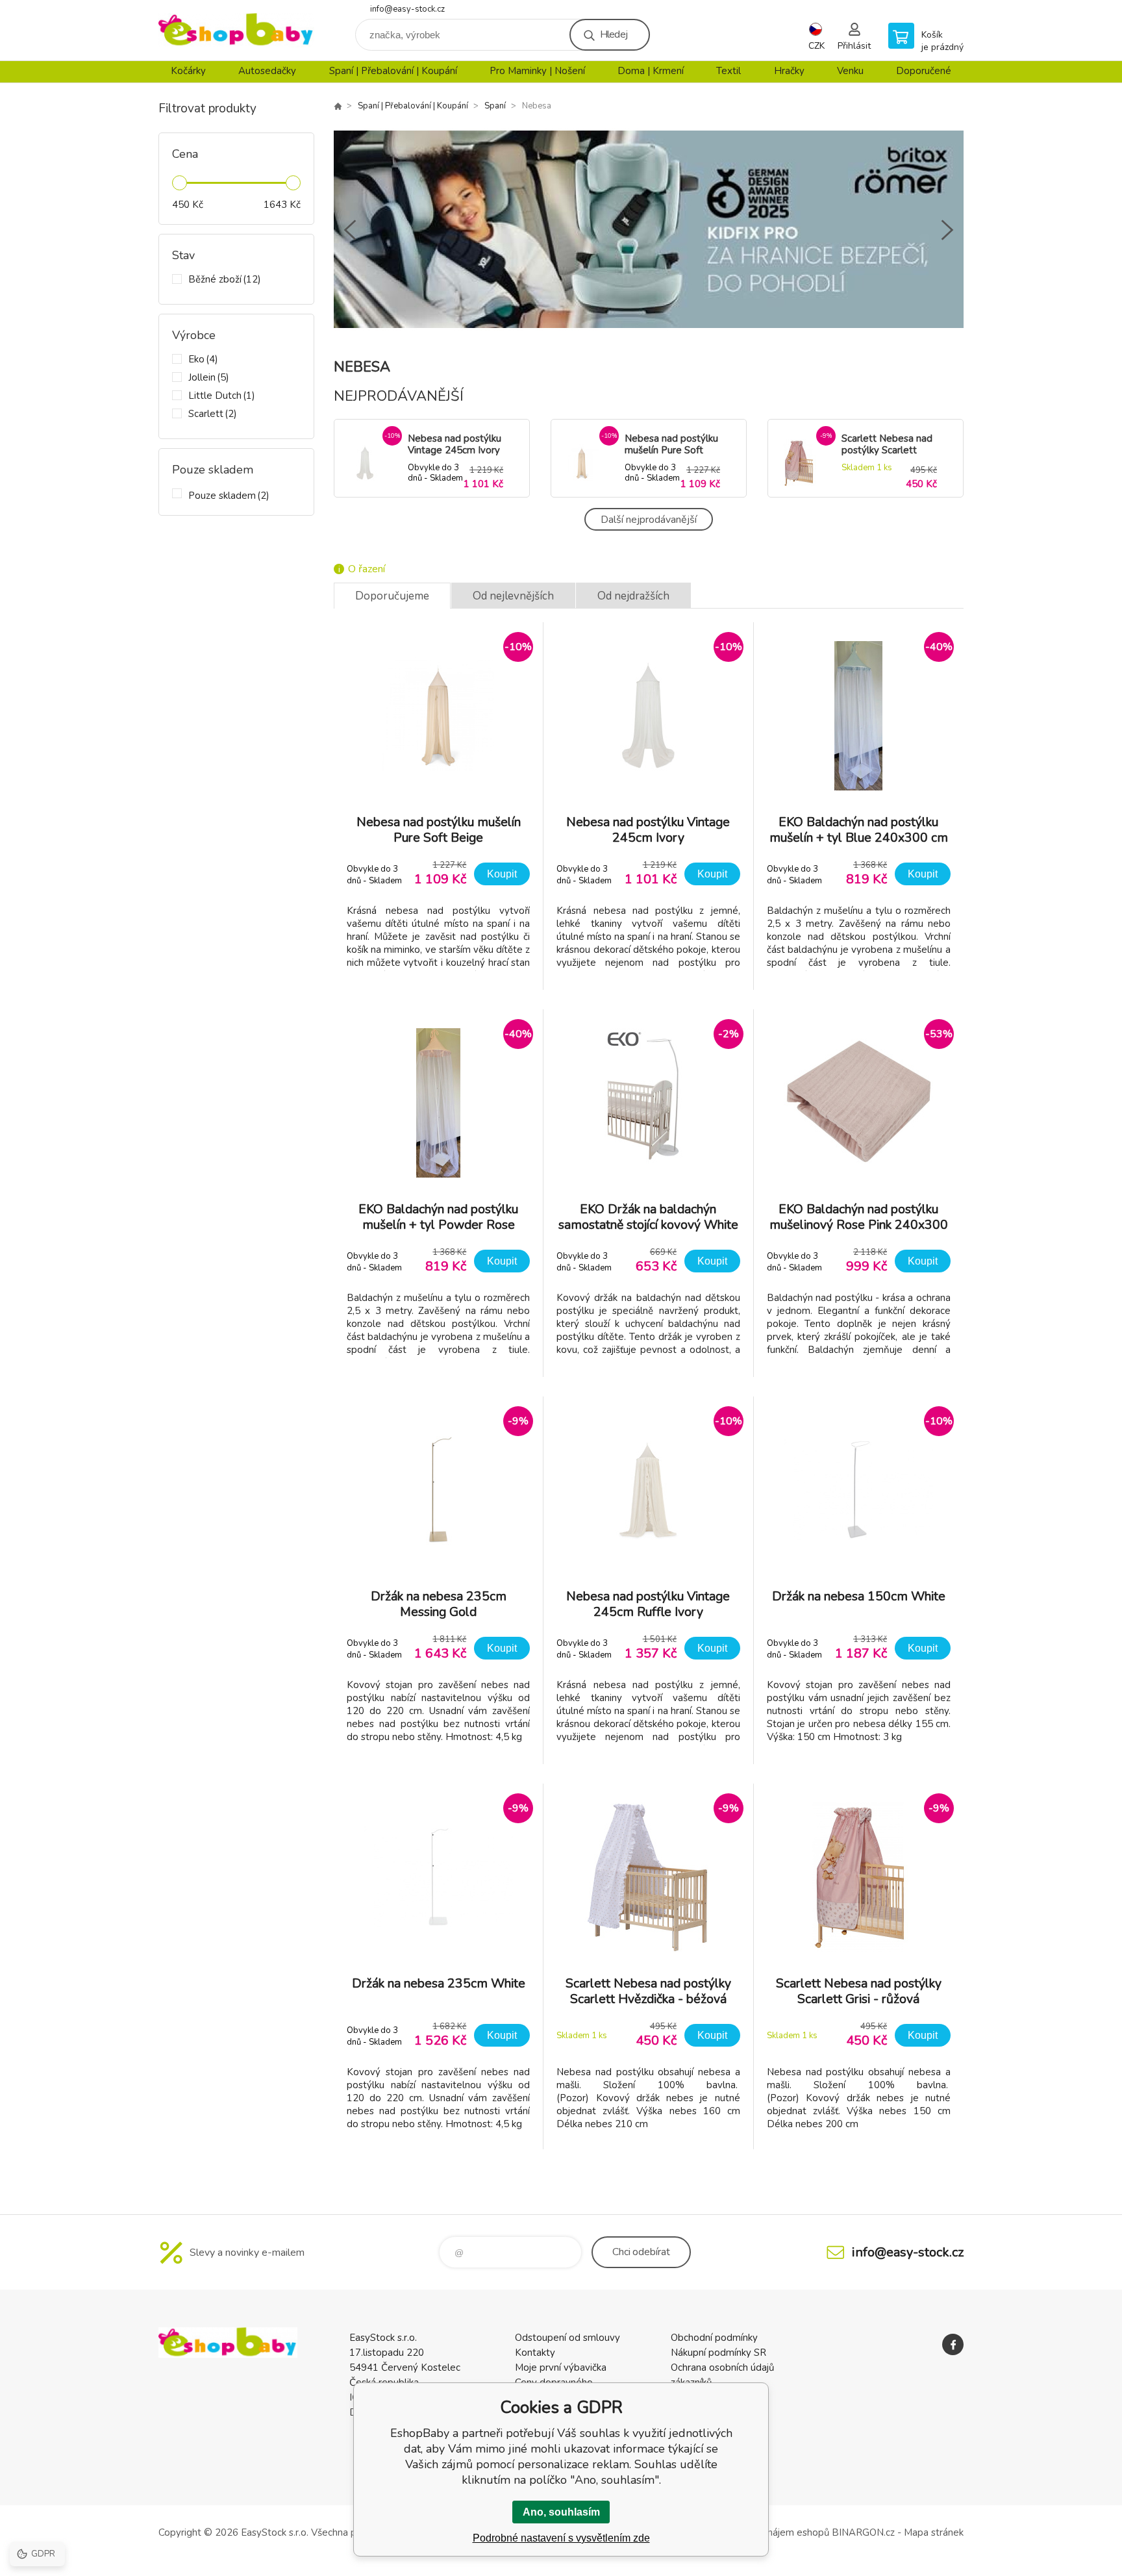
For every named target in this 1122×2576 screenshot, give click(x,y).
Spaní (495, 106)
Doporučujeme (392, 596)
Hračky (789, 71)
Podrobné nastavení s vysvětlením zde (561, 2538)
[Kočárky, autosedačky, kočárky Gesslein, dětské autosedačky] (338, 106)
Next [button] (947, 230)
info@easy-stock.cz (407, 9)
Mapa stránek (934, 2532)
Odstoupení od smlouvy (567, 2338)
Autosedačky (267, 71)
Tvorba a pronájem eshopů (770, 2532)
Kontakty (535, 2353)
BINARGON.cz (863, 2532)
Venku (850, 71)
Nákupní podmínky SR (718, 2353)
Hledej (614, 34)
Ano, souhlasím (561, 2512)
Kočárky (188, 71)
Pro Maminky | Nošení (537, 71)
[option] (649, 230)
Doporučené (924, 71)
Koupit (502, 874)
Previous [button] (350, 230)
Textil (729, 71)
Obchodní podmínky (714, 2338)
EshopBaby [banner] (236, 30)
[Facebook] (953, 2344)
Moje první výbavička (561, 2368)
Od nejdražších (633, 596)
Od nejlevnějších (513, 596)
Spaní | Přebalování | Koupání (393, 71)
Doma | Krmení (651, 71)
